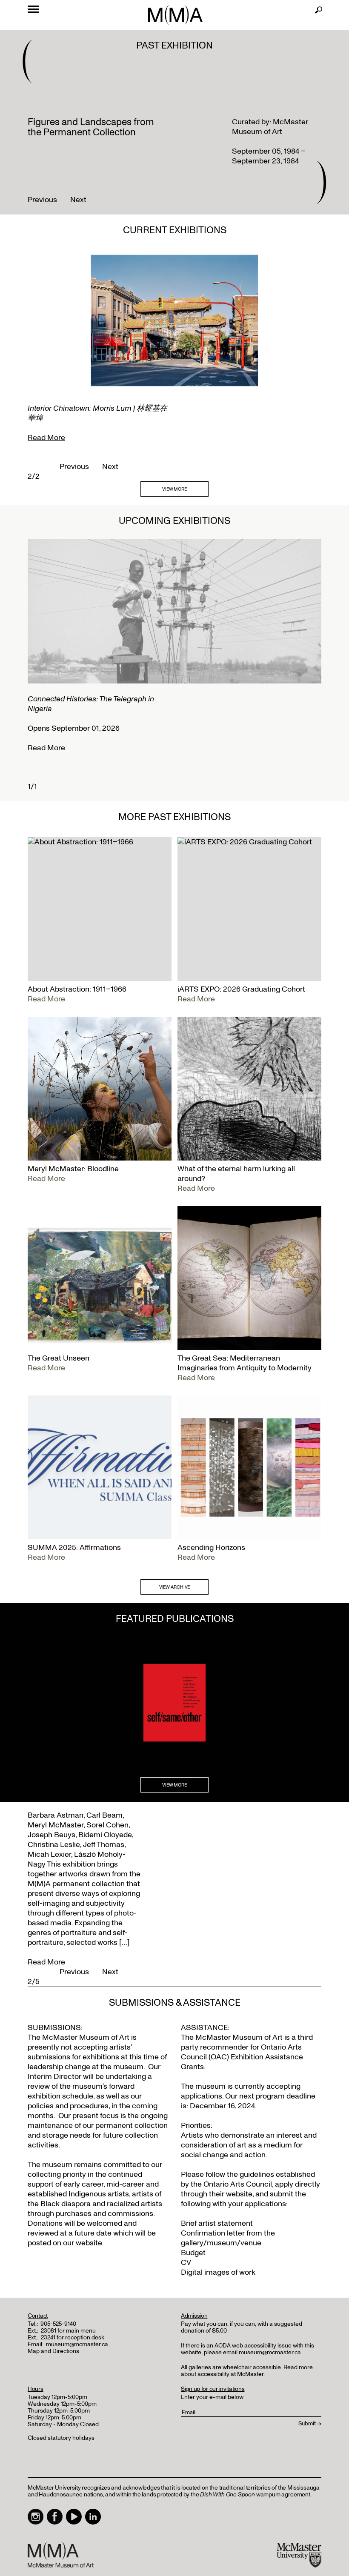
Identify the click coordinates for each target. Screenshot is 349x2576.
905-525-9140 (58, 2324)
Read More (46, 438)
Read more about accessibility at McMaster (247, 2371)
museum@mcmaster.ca (77, 2344)
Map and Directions (53, 2351)
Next (78, 200)
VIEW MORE (174, 489)
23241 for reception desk (73, 2337)
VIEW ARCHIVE (175, 1587)
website (239, 2194)
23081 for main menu (68, 2331)
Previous (42, 200)
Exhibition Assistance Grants (242, 2062)
